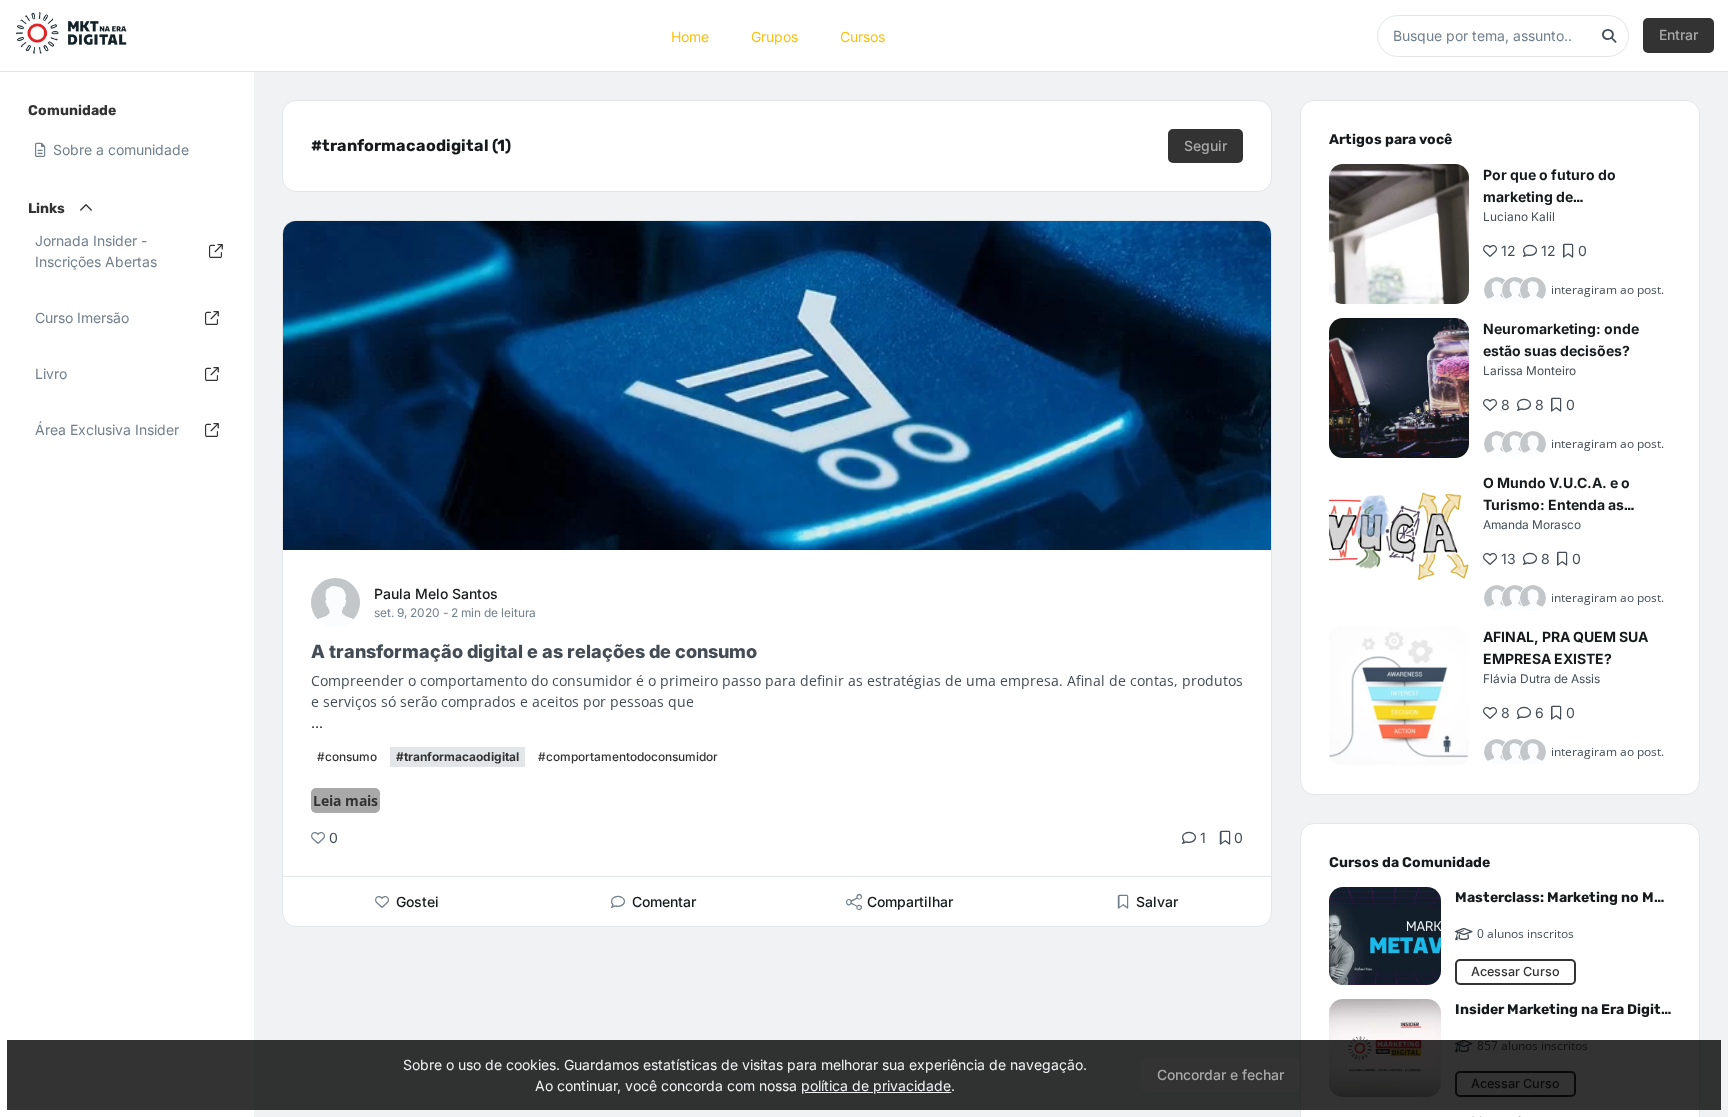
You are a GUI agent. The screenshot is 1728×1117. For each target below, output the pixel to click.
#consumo (347, 756)
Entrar (1678, 34)
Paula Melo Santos (436, 593)
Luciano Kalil (1519, 216)
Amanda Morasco (1532, 524)
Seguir (1205, 145)
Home (690, 35)
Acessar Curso (1515, 971)
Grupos (774, 35)
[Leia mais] (1399, 234)
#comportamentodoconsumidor (628, 756)
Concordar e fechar (1220, 1074)
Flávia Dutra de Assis (1541, 678)
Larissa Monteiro (1529, 370)
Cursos (862, 35)
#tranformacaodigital (457, 756)
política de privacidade (876, 1085)
